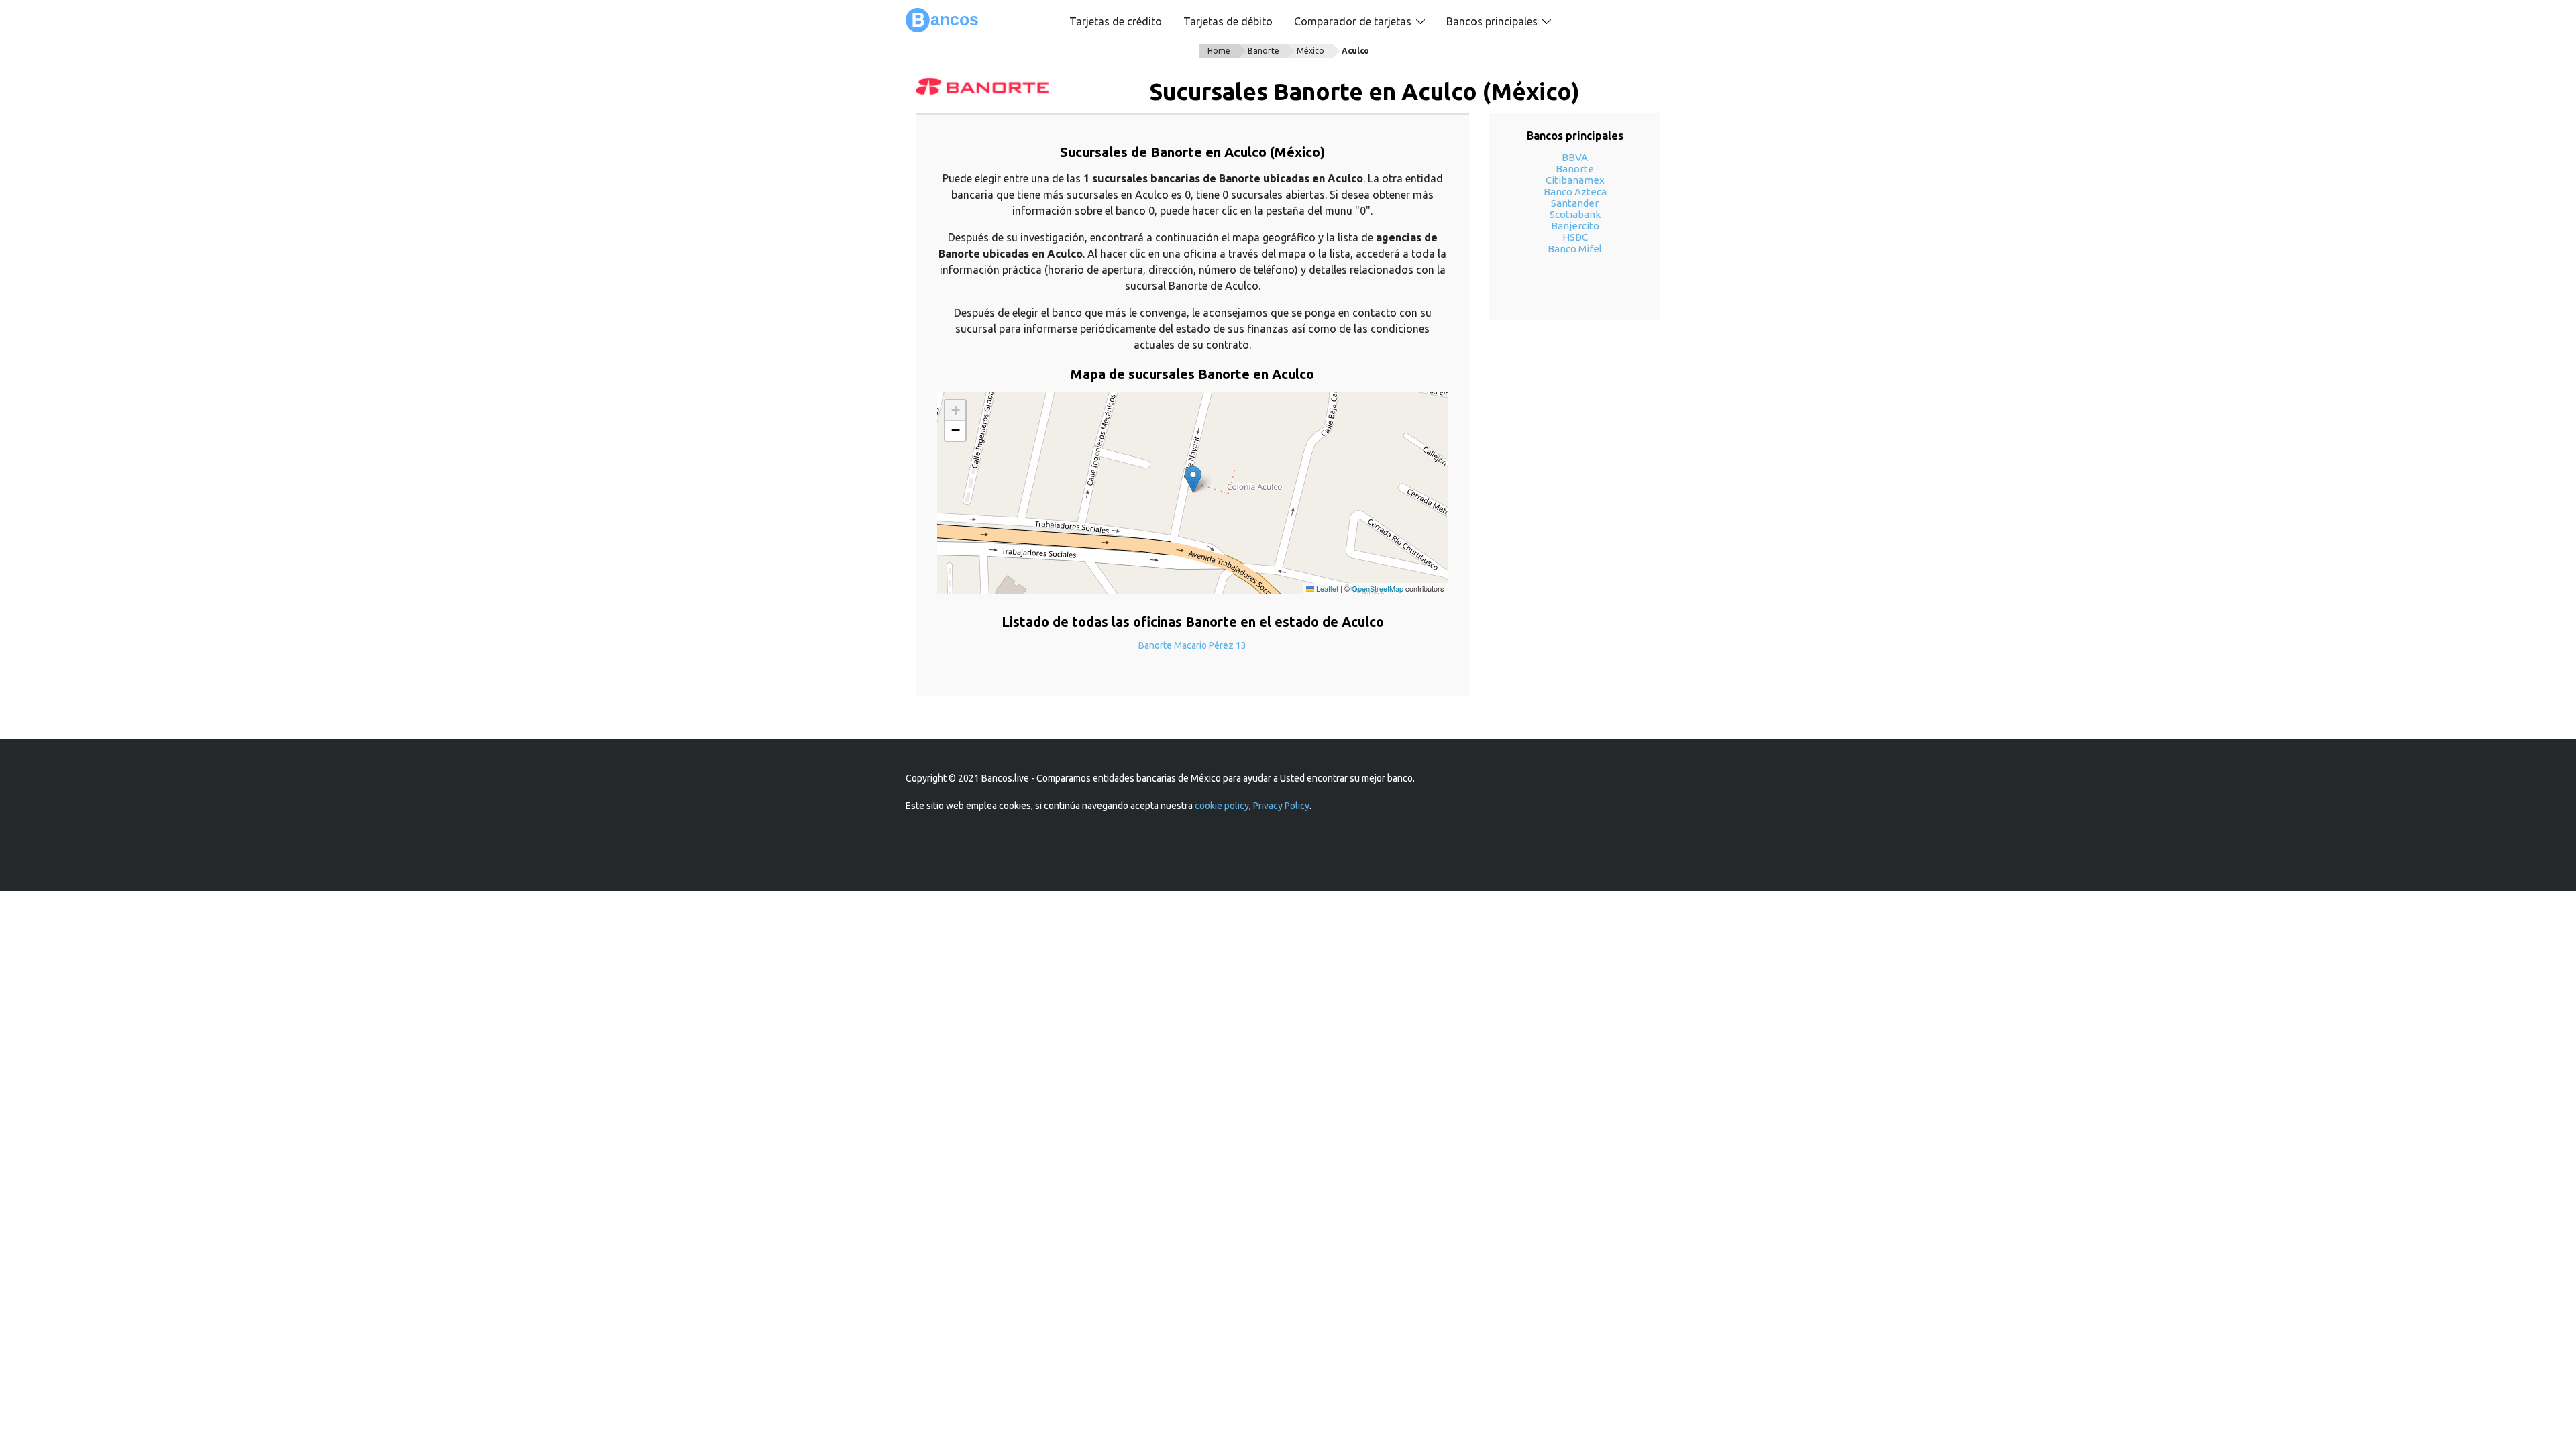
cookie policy (1222, 806)
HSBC (1575, 237)
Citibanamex (1575, 180)
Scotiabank (1575, 214)
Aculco (1355, 51)
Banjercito (1575, 226)
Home (1219, 51)
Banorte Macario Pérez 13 (1192, 645)
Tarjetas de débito (1228, 21)
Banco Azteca (1575, 192)
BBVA (1575, 157)
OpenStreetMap (1378, 588)
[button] (1193, 479)
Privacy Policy (1281, 806)
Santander (1575, 203)
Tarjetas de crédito (1116, 21)
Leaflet (1326, 588)
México (1310, 51)
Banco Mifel (1575, 249)
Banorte (1264, 51)
